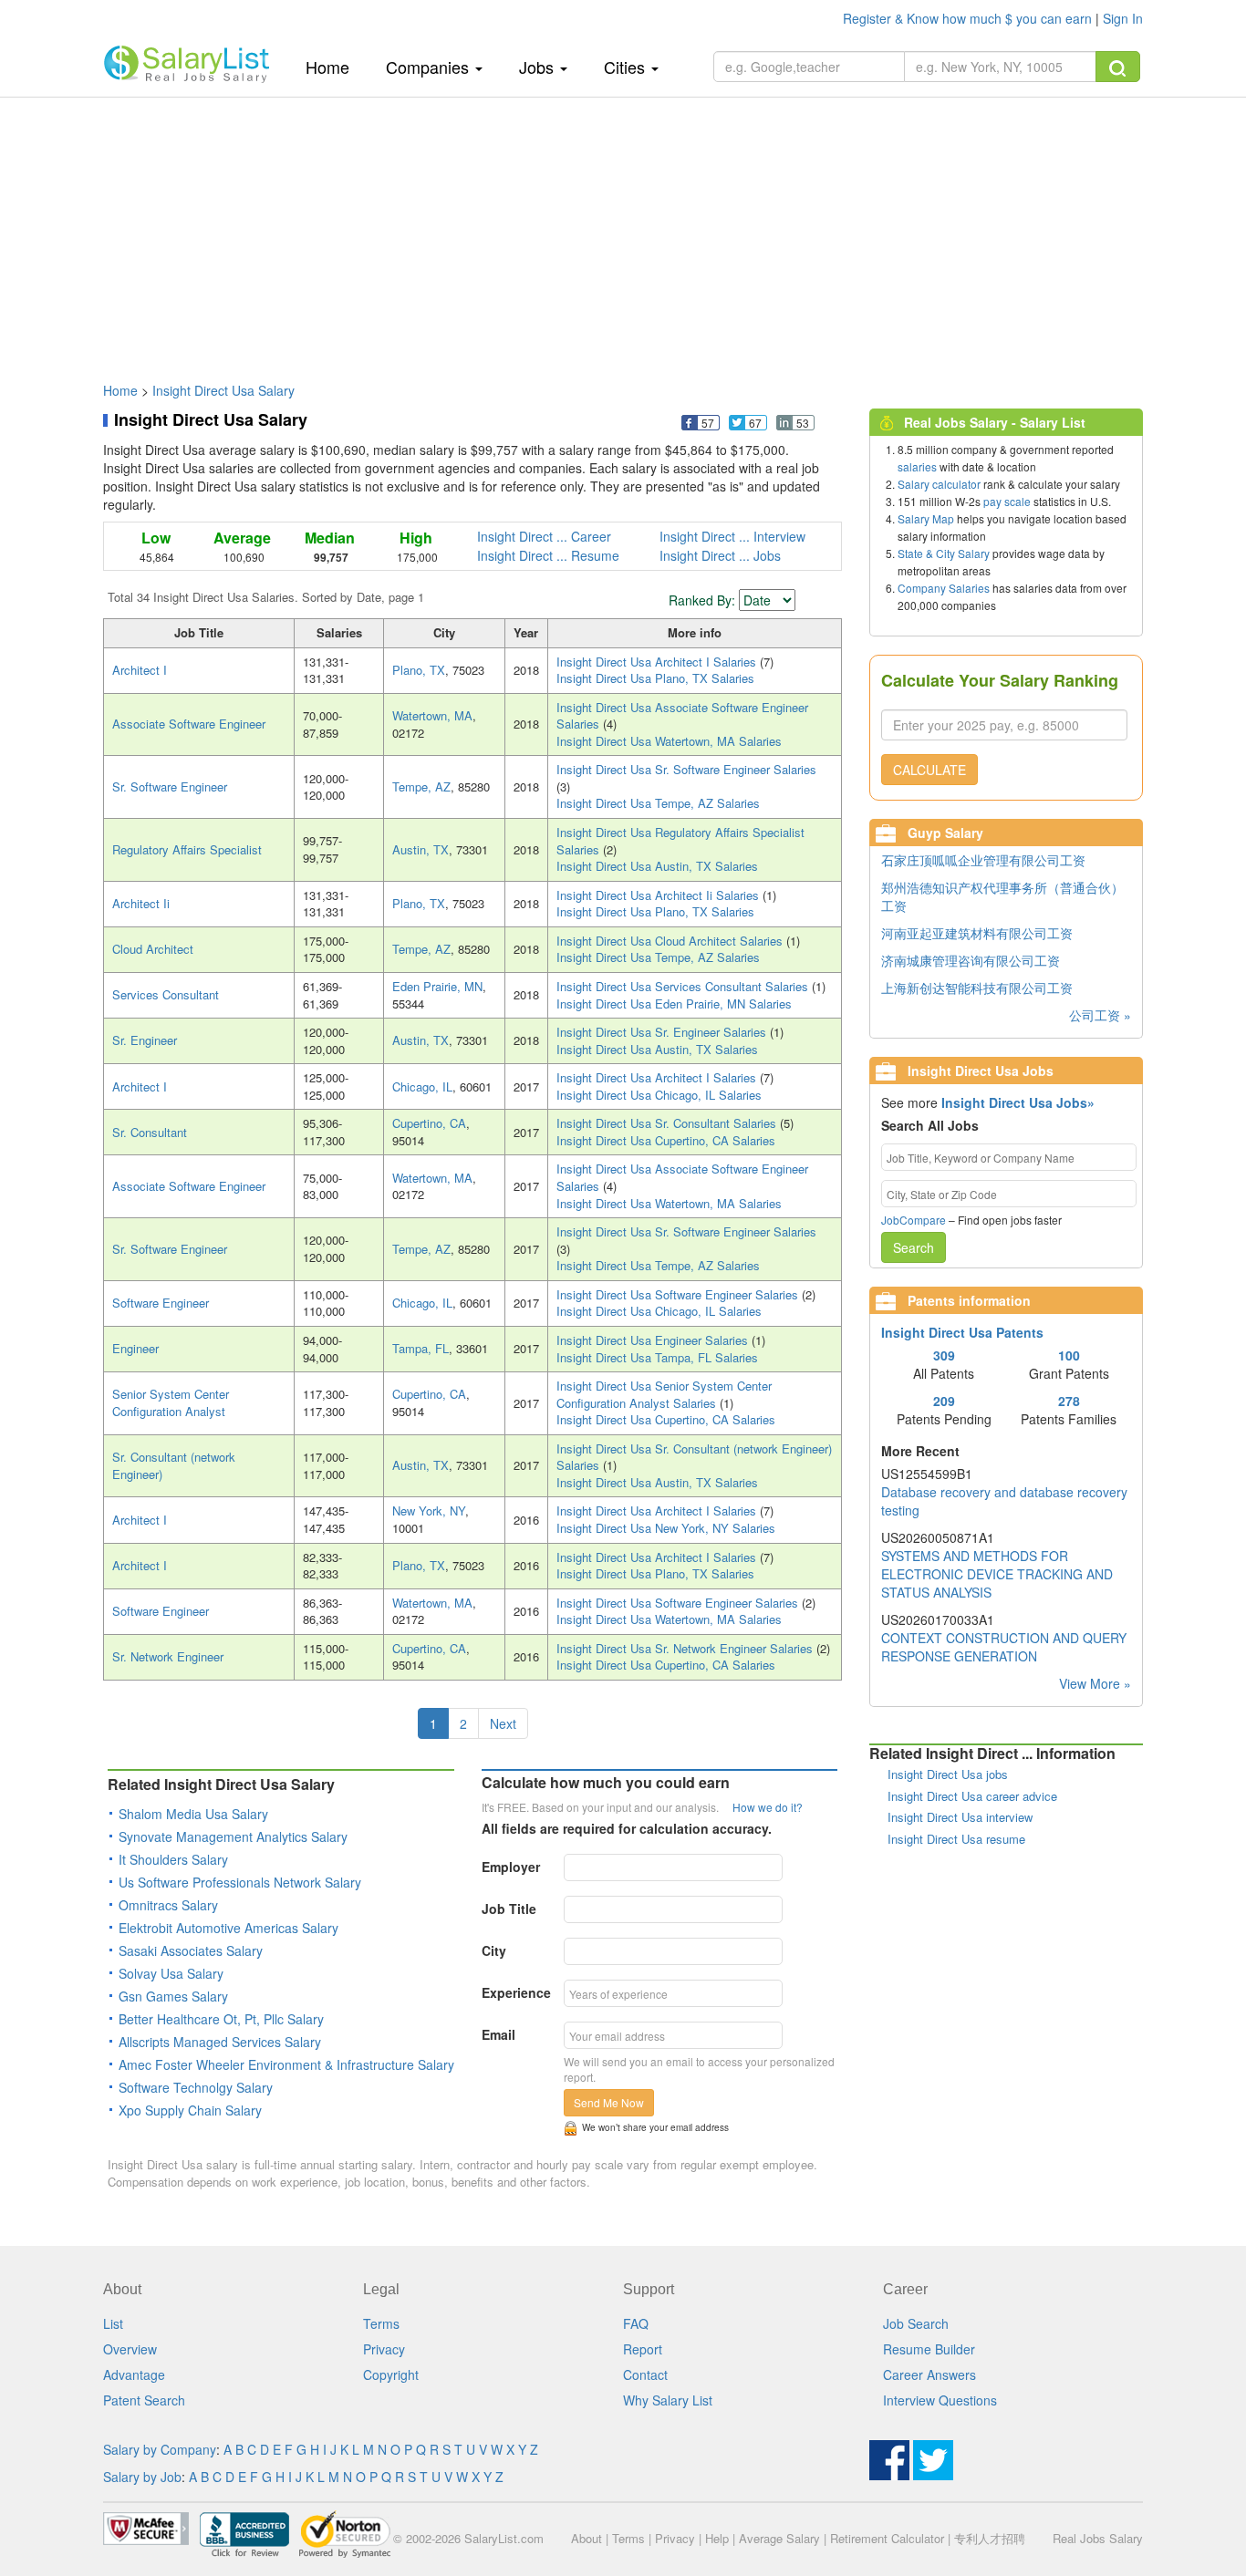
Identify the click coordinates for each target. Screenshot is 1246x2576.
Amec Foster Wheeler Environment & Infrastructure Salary (286, 2064)
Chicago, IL (422, 1086)
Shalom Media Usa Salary (193, 1814)
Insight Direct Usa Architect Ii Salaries (659, 895)
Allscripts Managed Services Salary (220, 2042)
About (587, 2538)
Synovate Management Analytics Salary (233, 1836)
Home (334, 66)
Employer (511, 1867)
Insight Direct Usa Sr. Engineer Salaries (663, 1032)
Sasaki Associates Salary (191, 1950)
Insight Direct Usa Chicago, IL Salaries (659, 1095)
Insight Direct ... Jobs (720, 555)
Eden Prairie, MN (437, 986)
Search (914, 1247)
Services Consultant (166, 994)
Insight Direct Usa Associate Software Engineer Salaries (682, 716)
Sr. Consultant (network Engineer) (174, 1465)
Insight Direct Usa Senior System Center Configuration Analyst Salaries (664, 1394)
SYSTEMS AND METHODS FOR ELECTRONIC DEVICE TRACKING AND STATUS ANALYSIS (997, 1574)
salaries (917, 466)
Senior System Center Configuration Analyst (171, 1402)
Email (498, 2034)
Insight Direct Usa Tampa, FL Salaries (657, 1357)
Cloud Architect (153, 949)
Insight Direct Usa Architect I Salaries (658, 662)
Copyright (391, 2374)
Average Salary (779, 2538)
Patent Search (144, 2400)
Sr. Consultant (150, 1132)
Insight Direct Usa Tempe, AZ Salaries (658, 803)
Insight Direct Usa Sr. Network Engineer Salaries (686, 1648)
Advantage (134, 2374)
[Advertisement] (623, 231)
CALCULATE (929, 770)
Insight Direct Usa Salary (223, 390)
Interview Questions (940, 2400)
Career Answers (929, 2374)
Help (717, 2538)
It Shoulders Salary (173, 1859)
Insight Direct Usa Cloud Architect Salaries (671, 941)
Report (643, 2349)
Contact (645, 2374)
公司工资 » (1100, 1015)
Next (503, 1723)
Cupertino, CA (429, 1123)
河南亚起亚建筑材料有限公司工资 (977, 933)
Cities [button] (627, 67)
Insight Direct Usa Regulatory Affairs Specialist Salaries (680, 841)
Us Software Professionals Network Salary (240, 1882)
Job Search (916, 2323)
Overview (130, 2349)
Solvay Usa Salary (171, 1973)
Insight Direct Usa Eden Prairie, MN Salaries (674, 1004)
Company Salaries (944, 588)
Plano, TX (419, 670)
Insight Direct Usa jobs (948, 1774)
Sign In (1123, 18)
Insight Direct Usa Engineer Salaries (654, 1340)
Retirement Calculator (887, 2538)
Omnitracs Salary (168, 1905)
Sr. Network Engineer (168, 1656)
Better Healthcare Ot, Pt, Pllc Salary (221, 2019)
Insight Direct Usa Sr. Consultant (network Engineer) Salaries (694, 1457)
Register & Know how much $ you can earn (969, 18)
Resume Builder (929, 2349)
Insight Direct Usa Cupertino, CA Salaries (666, 1140)
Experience (516, 1992)
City (494, 1950)
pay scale (1007, 501)
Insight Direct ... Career (544, 536)
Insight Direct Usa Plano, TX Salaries (655, 678)
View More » (1095, 1683)
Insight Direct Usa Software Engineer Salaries (679, 1294)
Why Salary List (668, 2400)
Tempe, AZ (421, 786)
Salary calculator (939, 484)
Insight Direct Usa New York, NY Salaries (666, 1528)
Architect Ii (141, 903)
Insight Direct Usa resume (956, 1839)
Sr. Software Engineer (170, 786)
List (113, 2323)
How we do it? (768, 1807)
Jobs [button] (539, 67)
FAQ (636, 2323)
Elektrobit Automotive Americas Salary (228, 1928)
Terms (381, 2323)
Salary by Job (142, 2477)
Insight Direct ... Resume (548, 555)
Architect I (140, 670)
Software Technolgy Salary (196, 2087)
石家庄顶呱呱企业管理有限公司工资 (983, 860)
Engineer (135, 1348)
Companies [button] (430, 67)
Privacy (384, 2349)
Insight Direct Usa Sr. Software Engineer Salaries (686, 769)
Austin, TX (421, 849)
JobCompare (914, 1220)
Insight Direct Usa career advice (972, 1796)
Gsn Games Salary (173, 1996)
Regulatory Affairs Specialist (187, 849)
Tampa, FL (421, 1348)
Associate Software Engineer (189, 724)
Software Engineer (161, 1303)
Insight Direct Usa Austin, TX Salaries (657, 866)
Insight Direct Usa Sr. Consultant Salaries (668, 1123)
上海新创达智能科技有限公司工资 (977, 988)
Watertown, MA (432, 715)
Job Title (509, 1909)
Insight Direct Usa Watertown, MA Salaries (669, 741)
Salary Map (926, 518)
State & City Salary (944, 553)
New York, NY (429, 1510)
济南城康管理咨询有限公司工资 (971, 960)
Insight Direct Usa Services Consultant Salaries (684, 986)
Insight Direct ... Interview (732, 536)
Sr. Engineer (145, 1040)
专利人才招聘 (990, 2538)
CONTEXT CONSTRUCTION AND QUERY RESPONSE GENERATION (1004, 1647)
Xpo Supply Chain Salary (190, 2110)
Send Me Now (609, 2102)
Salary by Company (160, 2449)
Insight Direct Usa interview (960, 1817)
